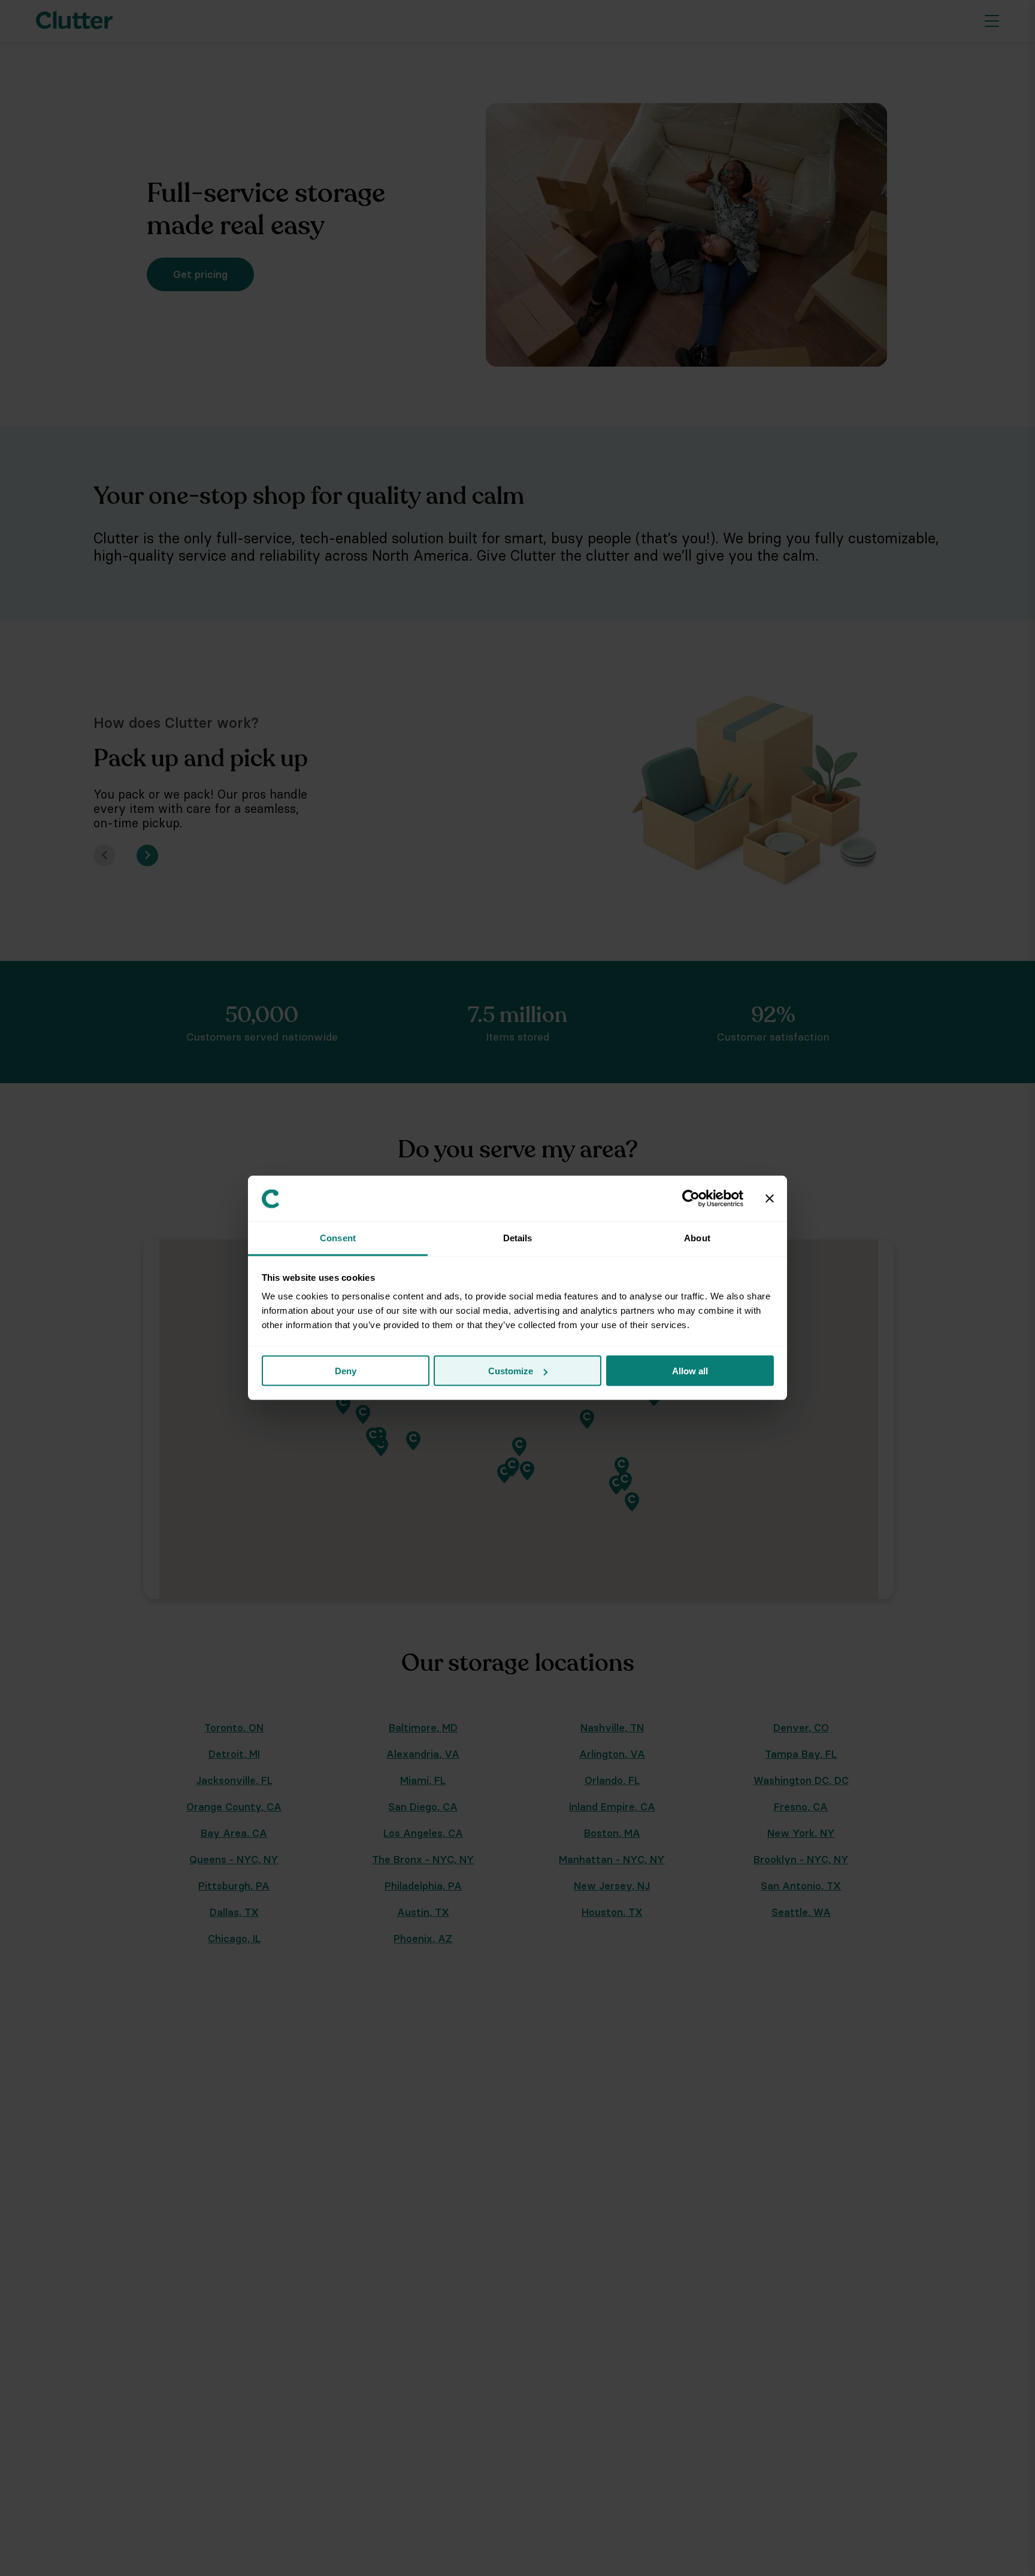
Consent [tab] (338, 1238)
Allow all (690, 1371)
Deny (346, 1371)
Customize (511, 1371)
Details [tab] (518, 1238)
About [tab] (697, 1238)
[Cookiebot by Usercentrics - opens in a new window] (691, 1199)
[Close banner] (770, 1199)
